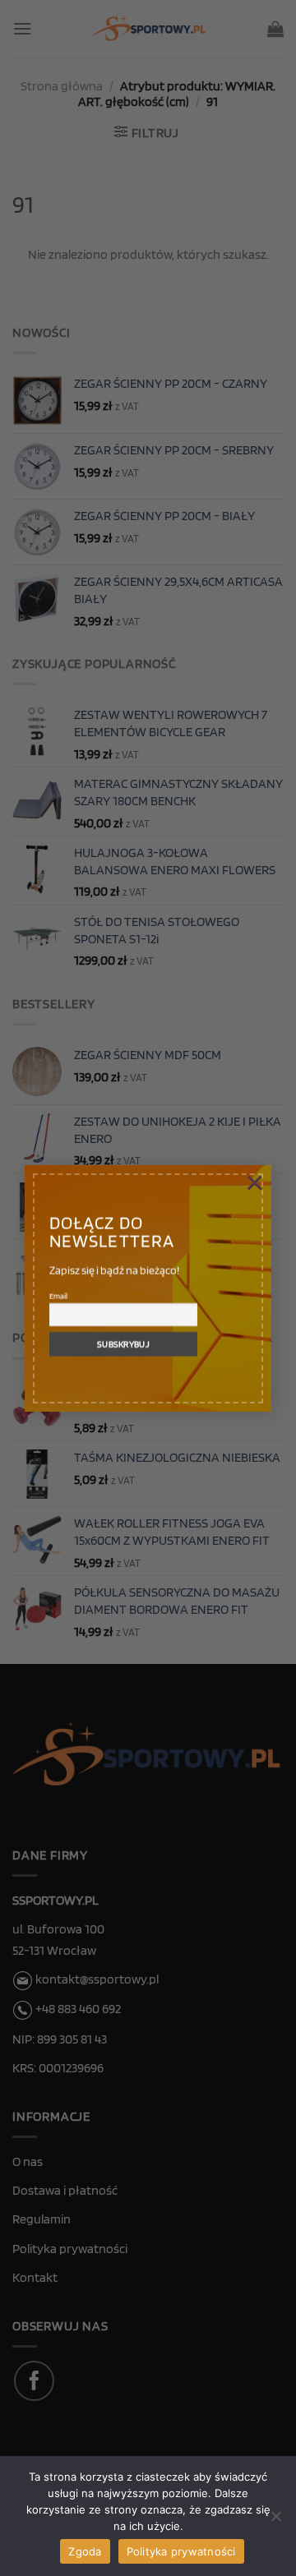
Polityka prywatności (181, 2551)
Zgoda (85, 2551)
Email (58, 1296)
